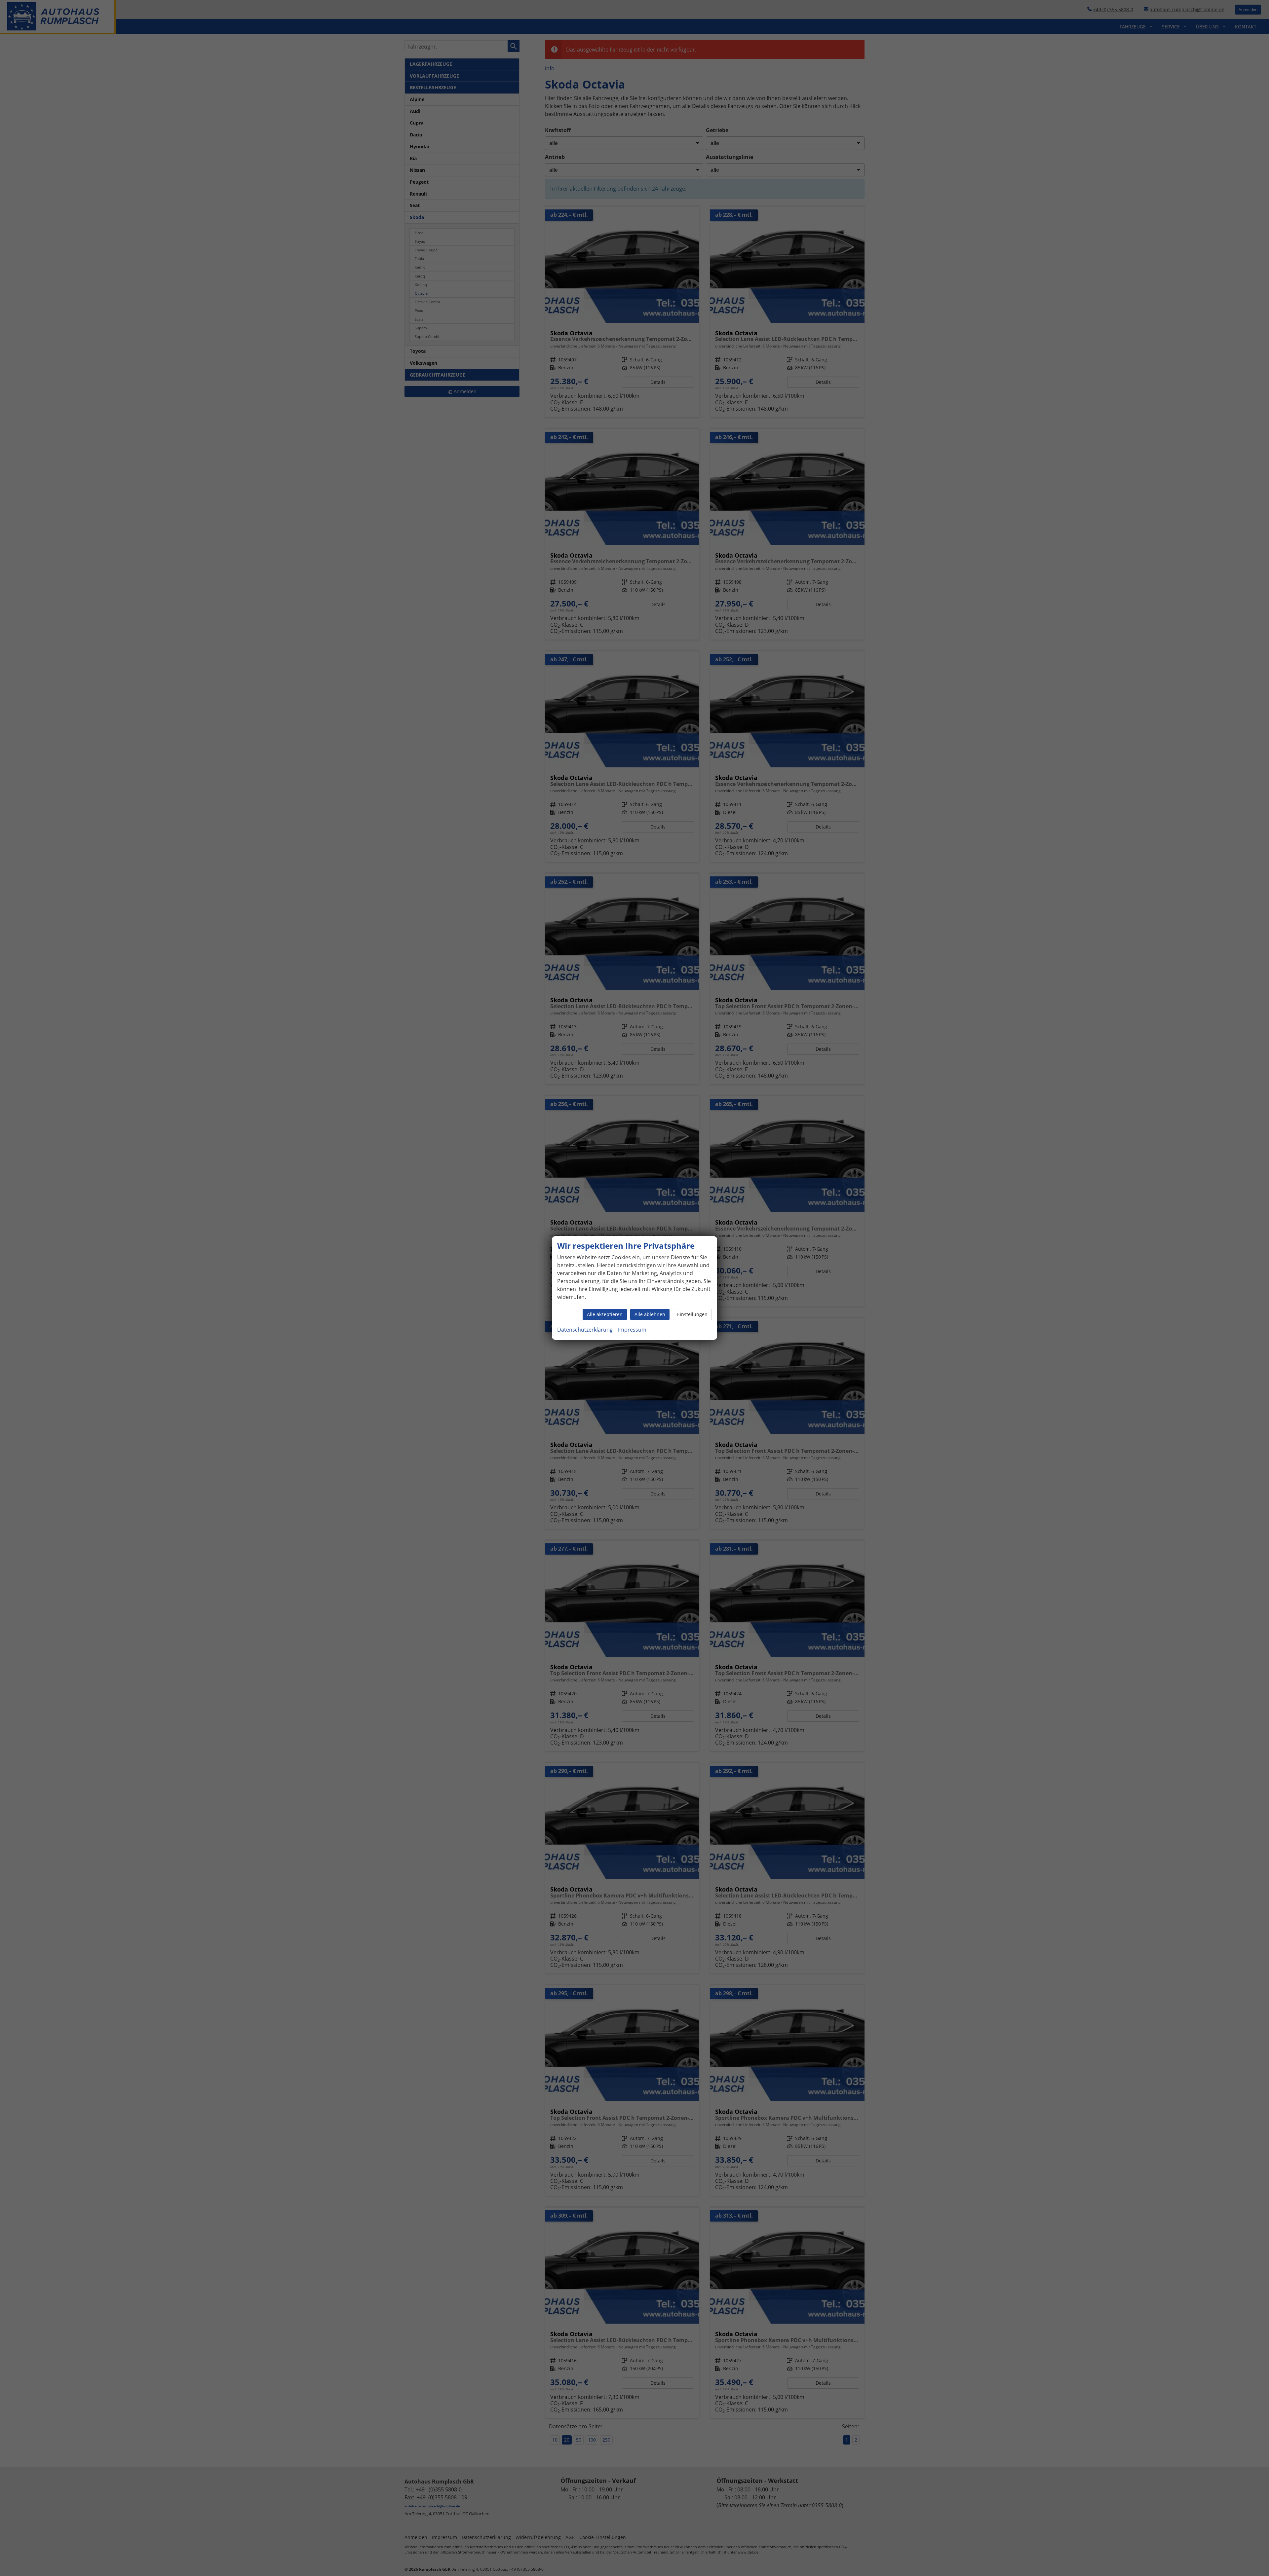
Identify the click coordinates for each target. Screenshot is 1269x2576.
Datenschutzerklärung (585, 1330)
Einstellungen (692, 1314)
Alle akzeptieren (605, 1314)
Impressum (632, 1330)
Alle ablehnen (650, 1314)
